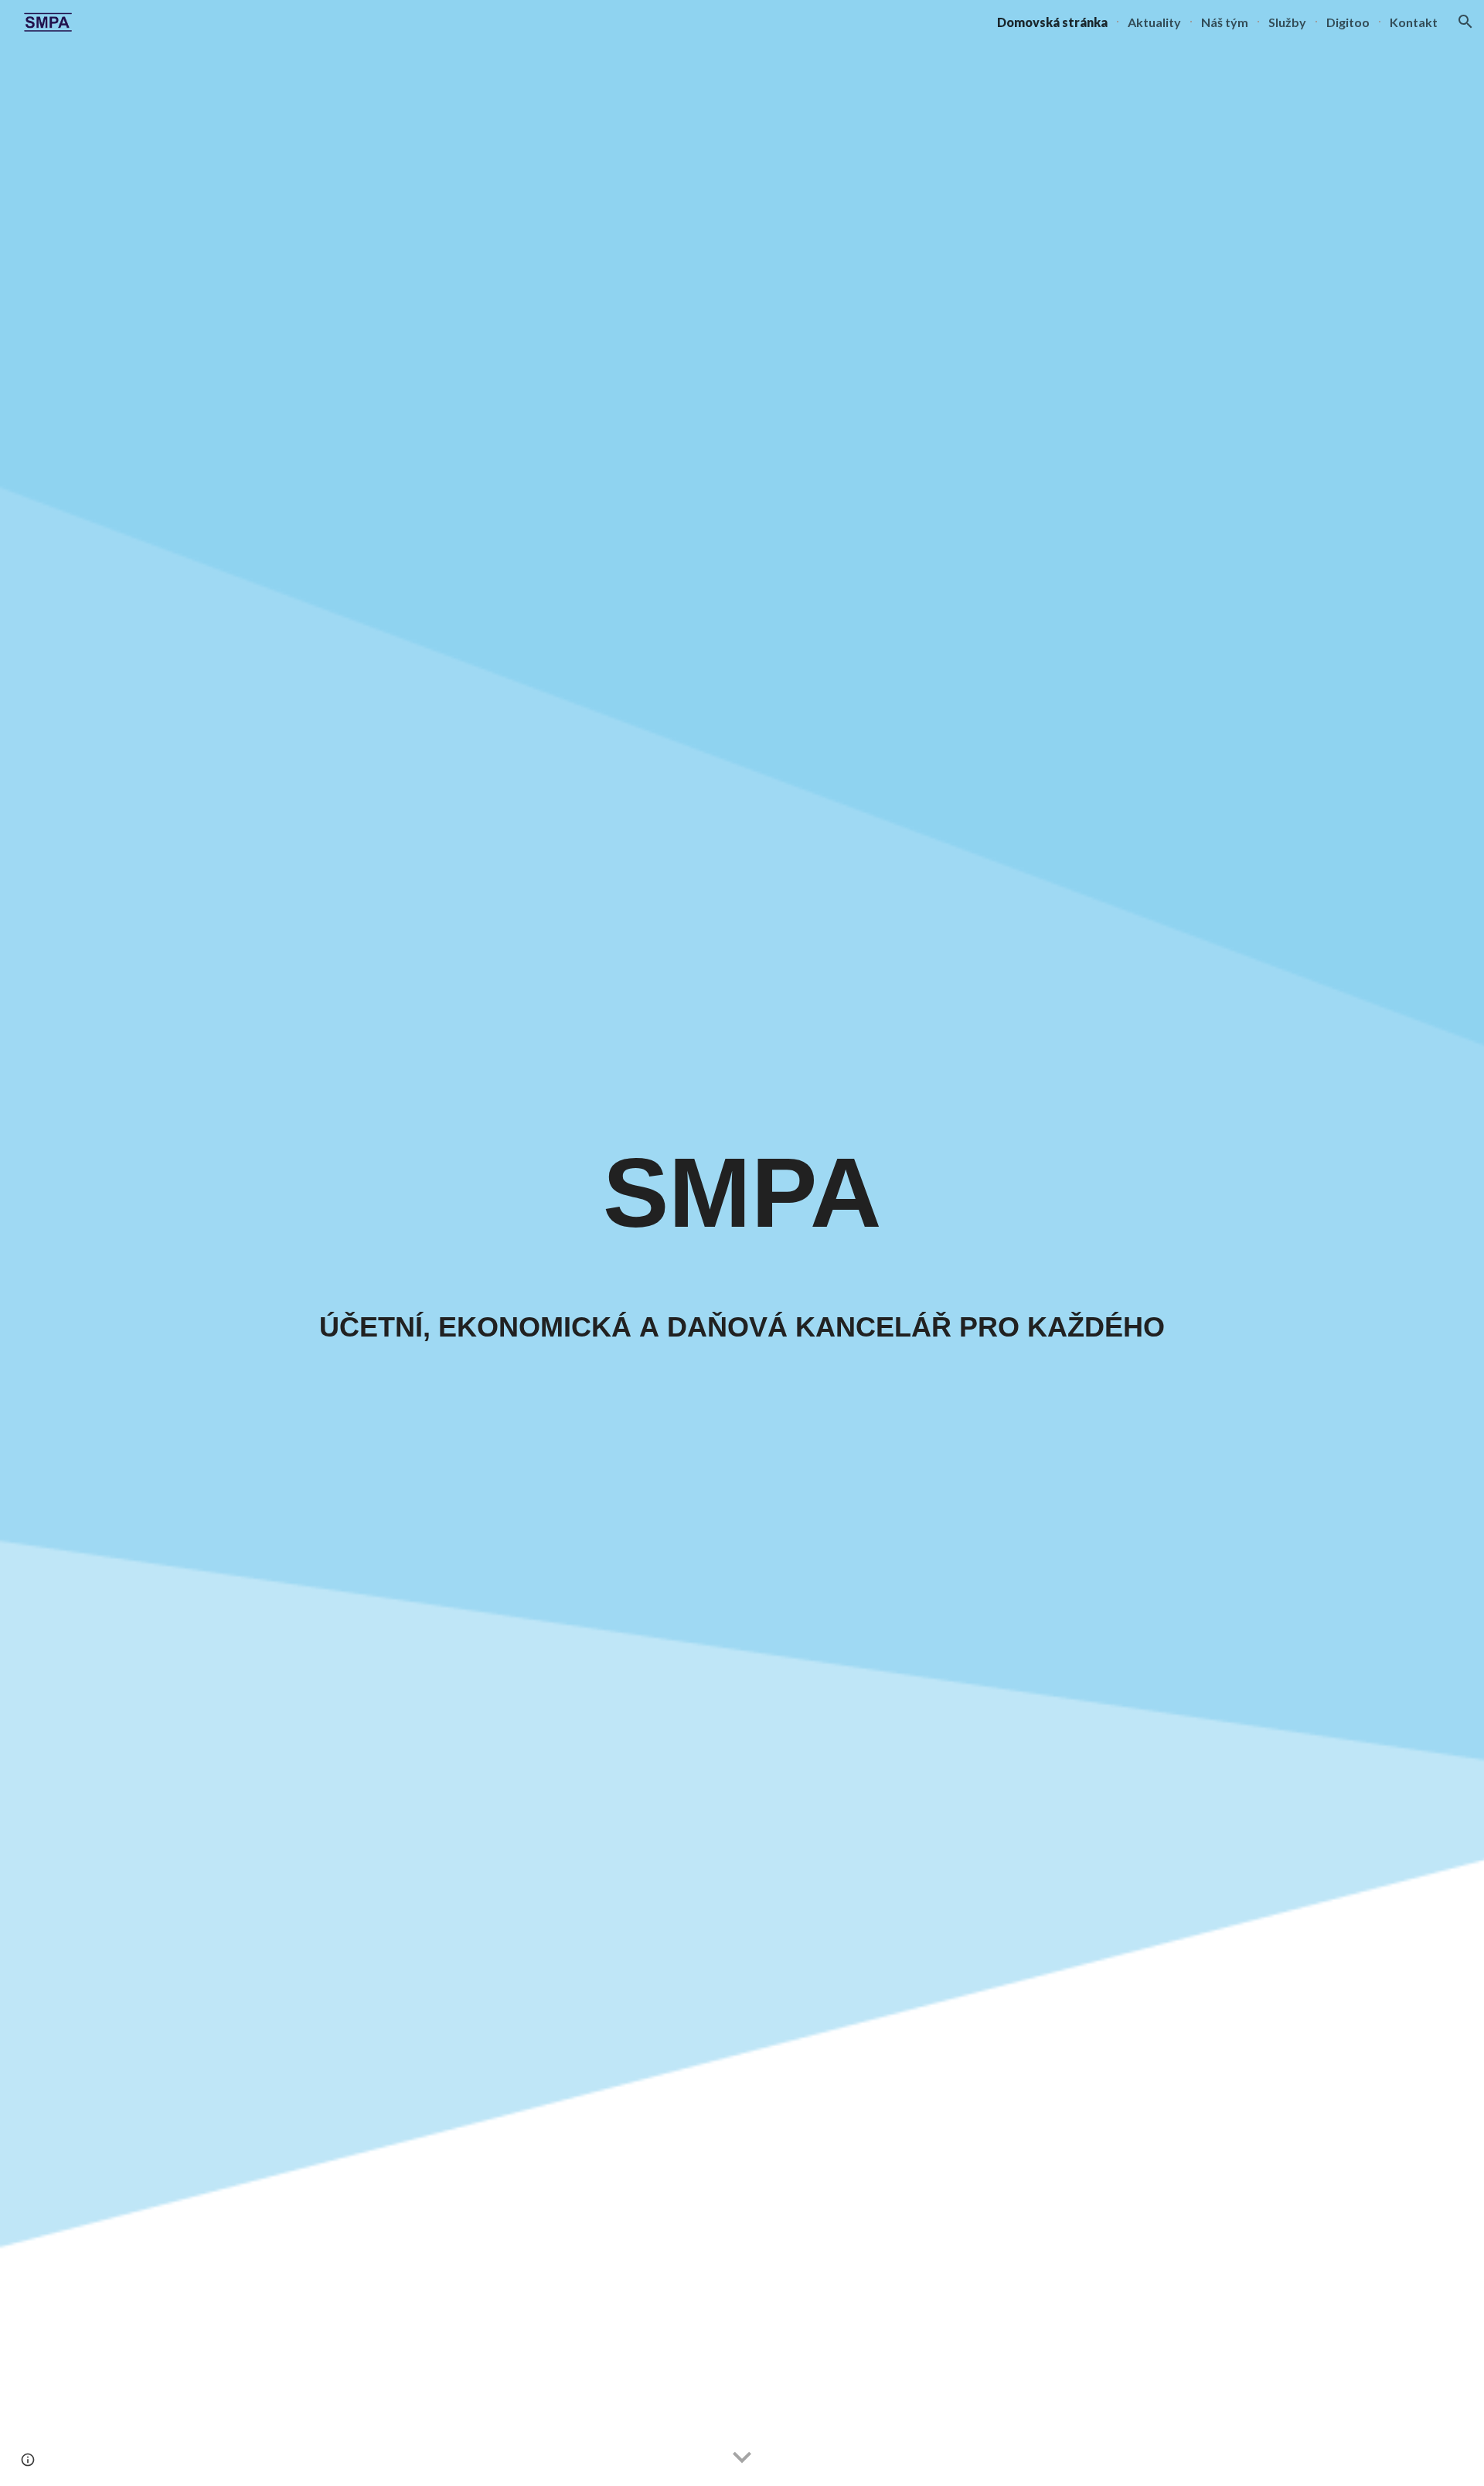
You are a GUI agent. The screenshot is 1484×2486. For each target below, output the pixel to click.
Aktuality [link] (1154, 22)
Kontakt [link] (1414, 22)
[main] (742, 1200)
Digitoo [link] (1348, 22)
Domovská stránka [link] (1052, 22)
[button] (1465, 22)
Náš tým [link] (1225, 22)
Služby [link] (1287, 22)
